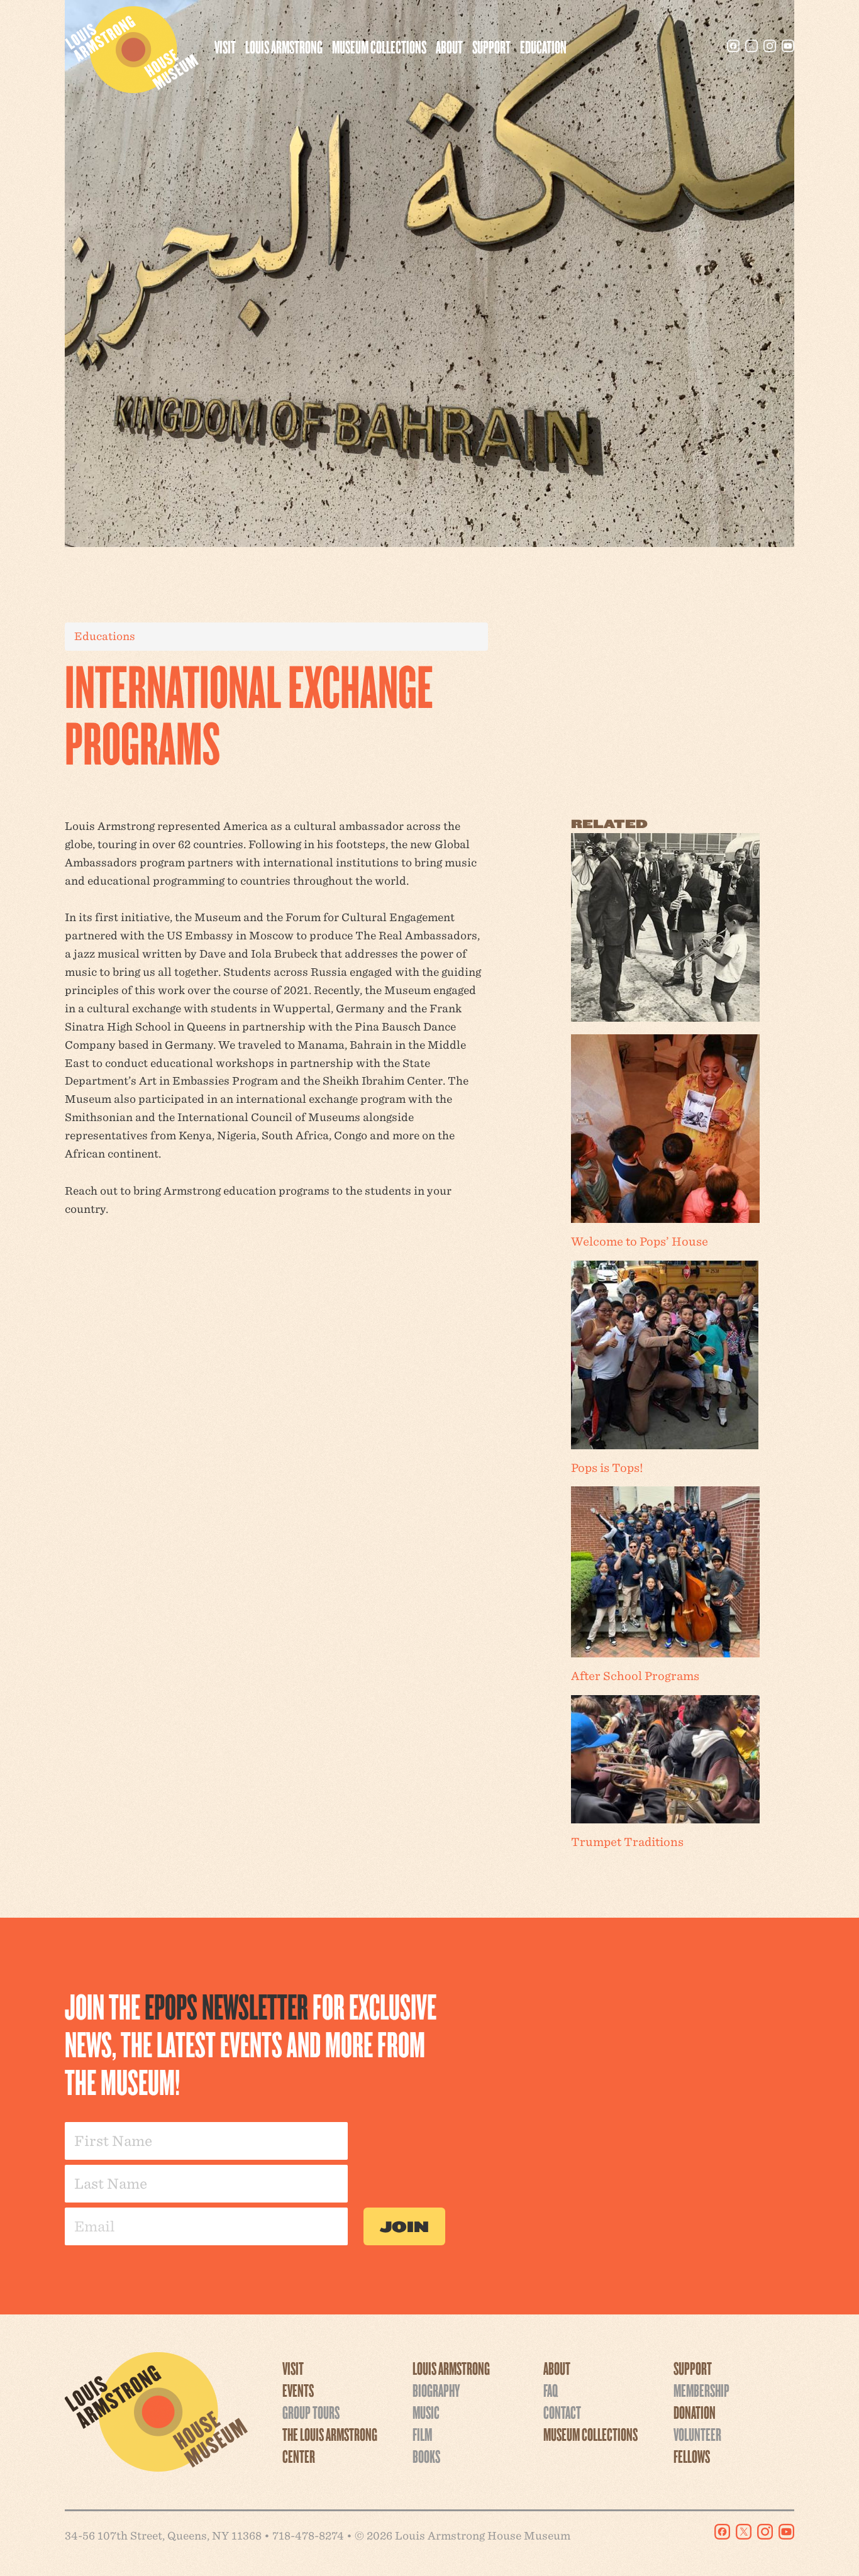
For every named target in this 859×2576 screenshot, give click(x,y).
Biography (436, 2390)
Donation (695, 2412)
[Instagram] (770, 46)
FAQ (551, 2390)
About (449, 47)
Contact (562, 2412)
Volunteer (697, 2434)
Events (298, 2390)
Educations (105, 636)
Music (426, 2412)
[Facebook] (733, 46)
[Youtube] (788, 46)
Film (422, 2434)
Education (543, 47)
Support (491, 47)
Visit (225, 47)
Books (426, 2456)
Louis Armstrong (284, 47)
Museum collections (379, 47)
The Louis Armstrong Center (330, 2445)
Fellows (692, 2456)
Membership (701, 2390)
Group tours (311, 2412)
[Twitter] (751, 46)
